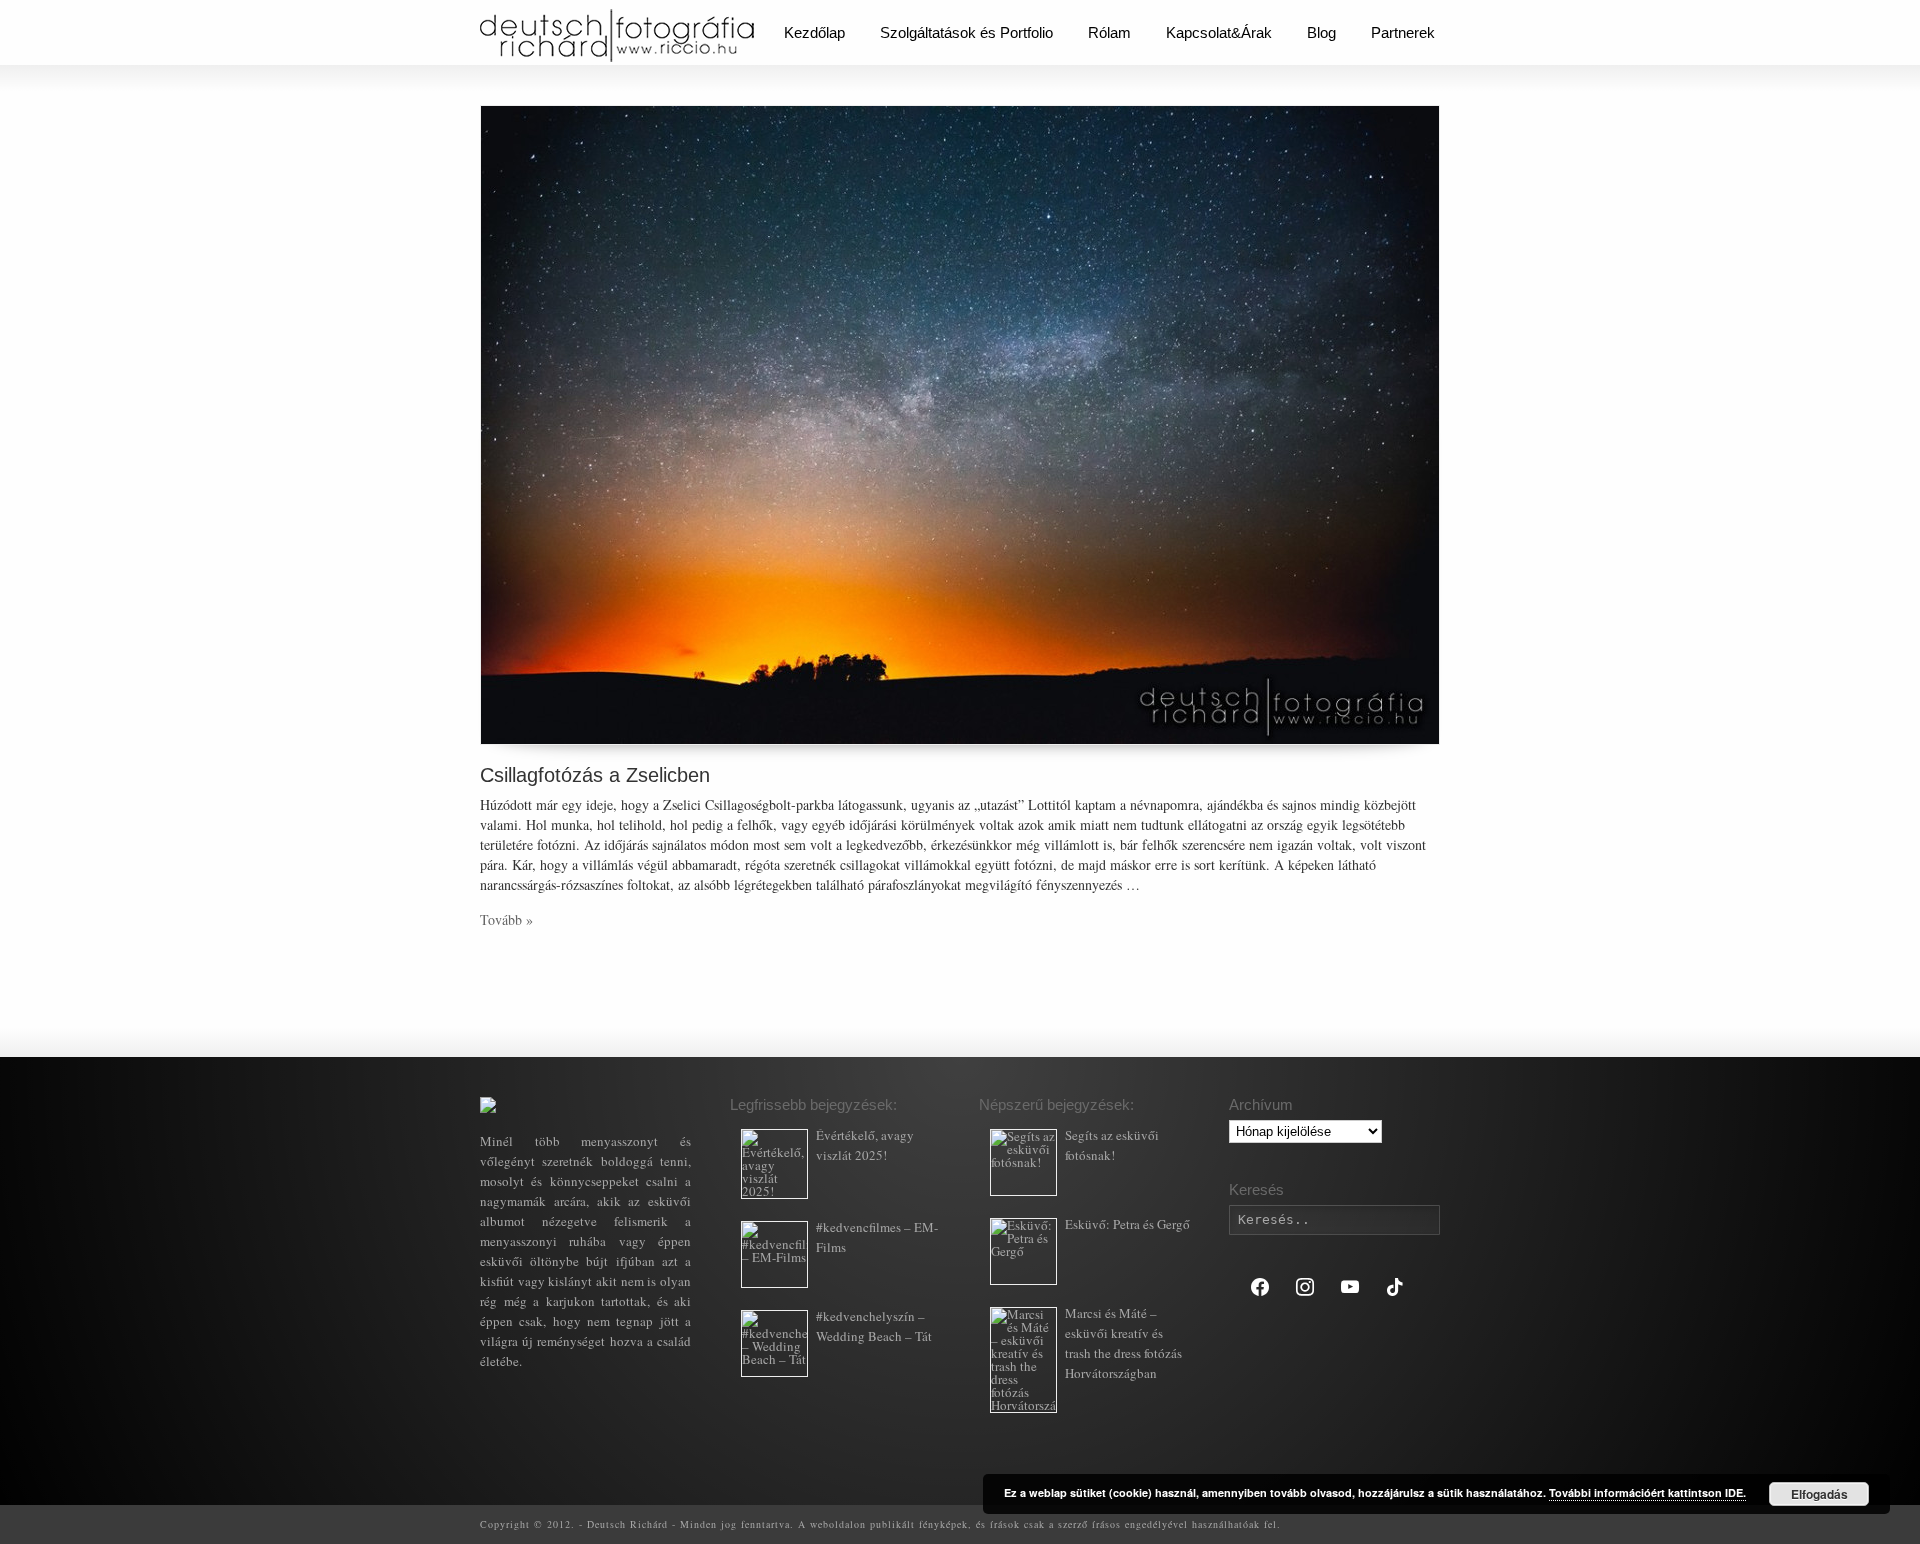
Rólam (1109, 32)
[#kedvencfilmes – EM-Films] (774, 1254)
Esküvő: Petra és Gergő (1127, 1224)
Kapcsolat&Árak (1219, 32)
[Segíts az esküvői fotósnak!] (1023, 1162)
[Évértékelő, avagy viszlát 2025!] (774, 1164)
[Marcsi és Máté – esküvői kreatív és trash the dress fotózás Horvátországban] (1023, 1360)
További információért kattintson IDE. (1647, 1492)
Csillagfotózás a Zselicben (595, 775)
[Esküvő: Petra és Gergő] (1023, 1251)
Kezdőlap (814, 32)
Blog (1321, 32)
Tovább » (506, 919)
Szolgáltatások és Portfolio (966, 32)
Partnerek (1403, 32)
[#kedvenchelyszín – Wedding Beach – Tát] (774, 1343)
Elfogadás (1819, 1494)
